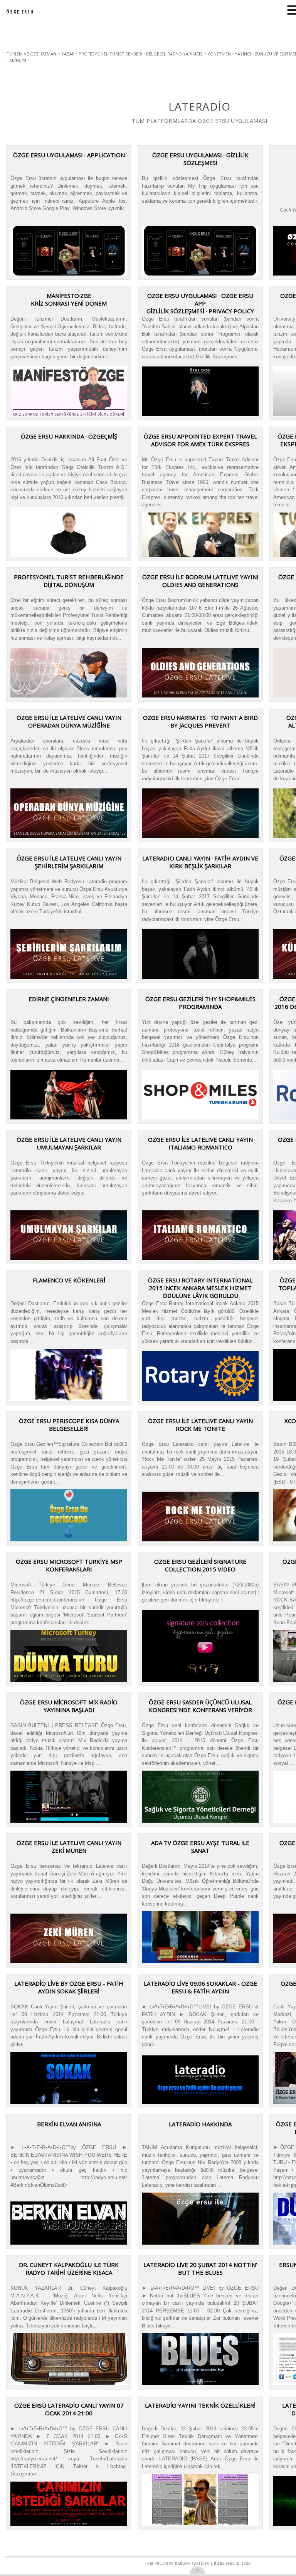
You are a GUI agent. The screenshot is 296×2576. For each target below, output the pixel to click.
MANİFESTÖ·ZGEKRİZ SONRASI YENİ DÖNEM (69, 299)
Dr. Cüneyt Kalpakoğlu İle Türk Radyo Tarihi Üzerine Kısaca (69, 2268)
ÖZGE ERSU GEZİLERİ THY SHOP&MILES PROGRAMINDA (200, 1003)
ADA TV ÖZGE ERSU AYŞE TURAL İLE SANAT (200, 1847)
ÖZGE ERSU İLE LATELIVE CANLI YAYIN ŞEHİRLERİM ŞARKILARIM (69, 862)
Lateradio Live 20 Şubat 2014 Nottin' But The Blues (200, 2268)
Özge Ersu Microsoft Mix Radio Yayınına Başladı (69, 1706)
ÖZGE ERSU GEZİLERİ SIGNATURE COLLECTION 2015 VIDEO (200, 1565)
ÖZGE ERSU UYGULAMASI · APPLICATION (69, 155)
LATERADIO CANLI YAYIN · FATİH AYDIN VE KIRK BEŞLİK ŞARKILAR (200, 862)
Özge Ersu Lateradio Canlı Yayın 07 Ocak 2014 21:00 (69, 2409)
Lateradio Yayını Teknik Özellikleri (200, 2405)
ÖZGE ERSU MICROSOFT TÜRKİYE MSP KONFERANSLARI (69, 1565)
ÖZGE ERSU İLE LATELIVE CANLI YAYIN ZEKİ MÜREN (69, 1847)
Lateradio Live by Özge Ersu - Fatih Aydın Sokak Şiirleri (69, 1987)
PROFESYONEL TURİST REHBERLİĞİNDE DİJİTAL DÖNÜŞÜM (69, 581)
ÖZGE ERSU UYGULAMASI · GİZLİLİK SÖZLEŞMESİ (200, 159)
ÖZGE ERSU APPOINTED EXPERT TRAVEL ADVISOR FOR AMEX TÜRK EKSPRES (200, 440)
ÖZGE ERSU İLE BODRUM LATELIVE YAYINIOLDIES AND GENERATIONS (200, 581)
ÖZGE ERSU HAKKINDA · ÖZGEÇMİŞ (69, 436)
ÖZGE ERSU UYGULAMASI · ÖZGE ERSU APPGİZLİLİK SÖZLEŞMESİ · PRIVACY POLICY (200, 303)
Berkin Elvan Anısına (69, 2124)
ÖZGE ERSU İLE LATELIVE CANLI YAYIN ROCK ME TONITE (200, 1425)
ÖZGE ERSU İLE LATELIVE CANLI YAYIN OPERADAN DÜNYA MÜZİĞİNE (69, 721)
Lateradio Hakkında (200, 2124)
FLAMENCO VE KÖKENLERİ (69, 1280)
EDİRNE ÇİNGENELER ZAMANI (69, 999)
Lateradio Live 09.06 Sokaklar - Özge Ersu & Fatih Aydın (200, 1987)
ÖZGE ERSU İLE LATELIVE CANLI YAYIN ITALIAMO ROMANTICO (200, 1143)
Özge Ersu (225, 2563)
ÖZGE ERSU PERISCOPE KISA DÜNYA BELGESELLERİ (69, 1425)
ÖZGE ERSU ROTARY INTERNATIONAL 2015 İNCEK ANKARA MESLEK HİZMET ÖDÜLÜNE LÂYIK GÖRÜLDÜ (200, 1288)
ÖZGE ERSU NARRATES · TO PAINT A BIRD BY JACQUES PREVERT (200, 721)
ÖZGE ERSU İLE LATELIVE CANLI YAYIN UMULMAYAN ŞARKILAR (69, 1143)
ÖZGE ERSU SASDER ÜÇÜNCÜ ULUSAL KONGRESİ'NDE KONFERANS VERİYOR (200, 1706)
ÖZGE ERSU (20, 12)
